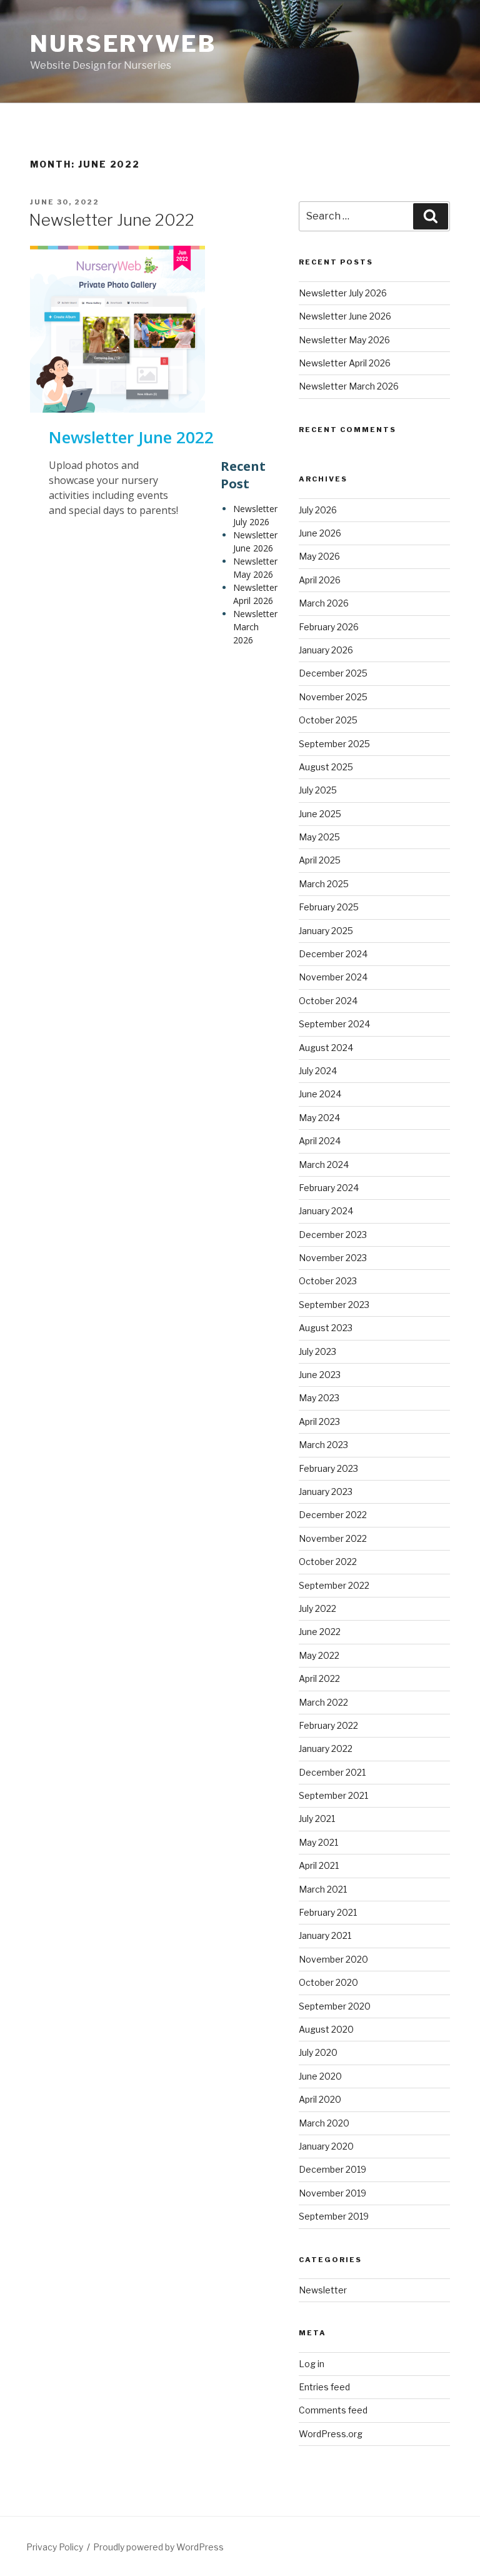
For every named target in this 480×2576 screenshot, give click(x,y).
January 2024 (326, 1211)
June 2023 (320, 1375)
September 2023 (334, 1305)
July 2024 (318, 1071)
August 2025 (326, 767)
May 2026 (319, 556)
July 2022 (317, 1608)
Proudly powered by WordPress (158, 2547)
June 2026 (320, 533)
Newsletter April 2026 (255, 594)
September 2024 (334, 1024)
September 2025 (334, 744)
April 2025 (320, 860)
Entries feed (324, 2387)
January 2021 (325, 1935)
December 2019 (332, 2169)
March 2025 (324, 884)
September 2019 (334, 2216)
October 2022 (328, 1562)
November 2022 (333, 1538)
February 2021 (328, 1912)
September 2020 (335, 2006)
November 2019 (332, 2193)
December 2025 (333, 673)
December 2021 (332, 1772)
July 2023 (317, 1351)
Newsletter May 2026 (255, 568)
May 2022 (319, 1655)
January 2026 (326, 650)
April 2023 (319, 1421)
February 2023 (328, 1468)
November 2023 (333, 1258)
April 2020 (320, 2099)
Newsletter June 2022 (112, 220)
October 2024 (328, 1001)
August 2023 (326, 1328)
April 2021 (319, 1865)
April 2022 (319, 1678)
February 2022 (328, 1725)
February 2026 (329, 627)
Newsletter (323, 2290)
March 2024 (324, 1165)
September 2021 (333, 1795)
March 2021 (323, 1889)
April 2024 (320, 1141)
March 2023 (323, 1445)
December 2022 (333, 1515)
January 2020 (326, 2146)
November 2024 (333, 977)
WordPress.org (331, 2434)
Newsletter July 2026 (255, 515)
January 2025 (326, 931)
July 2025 (318, 790)
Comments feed (333, 2410)
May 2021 (318, 1842)
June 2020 (320, 2076)
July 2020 (318, 2052)
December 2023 (333, 1235)
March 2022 (323, 1702)
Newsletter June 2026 (255, 541)
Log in (312, 2364)
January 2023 (326, 1492)
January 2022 (326, 1748)
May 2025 (319, 837)
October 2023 (328, 1281)
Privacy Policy (55, 2547)
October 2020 (328, 1982)
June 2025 (320, 814)
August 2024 (326, 1048)
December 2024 (333, 954)
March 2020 (324, 2123)
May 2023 (319, 1398)
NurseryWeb (123, 44)
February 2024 (329, 1188)
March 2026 (324, 603)
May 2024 (319, 1118)
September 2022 (334, 1585)
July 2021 (317, 1819)
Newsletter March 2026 (255, 627)
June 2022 (320, 1632)
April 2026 (320, 580)
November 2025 (333, 697)
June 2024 (320, 1094)
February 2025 (329, 907)
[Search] (431, 216)
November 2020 (333, 1959)
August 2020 (326, 2029)
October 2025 (328, 720)
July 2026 (318, 510)
